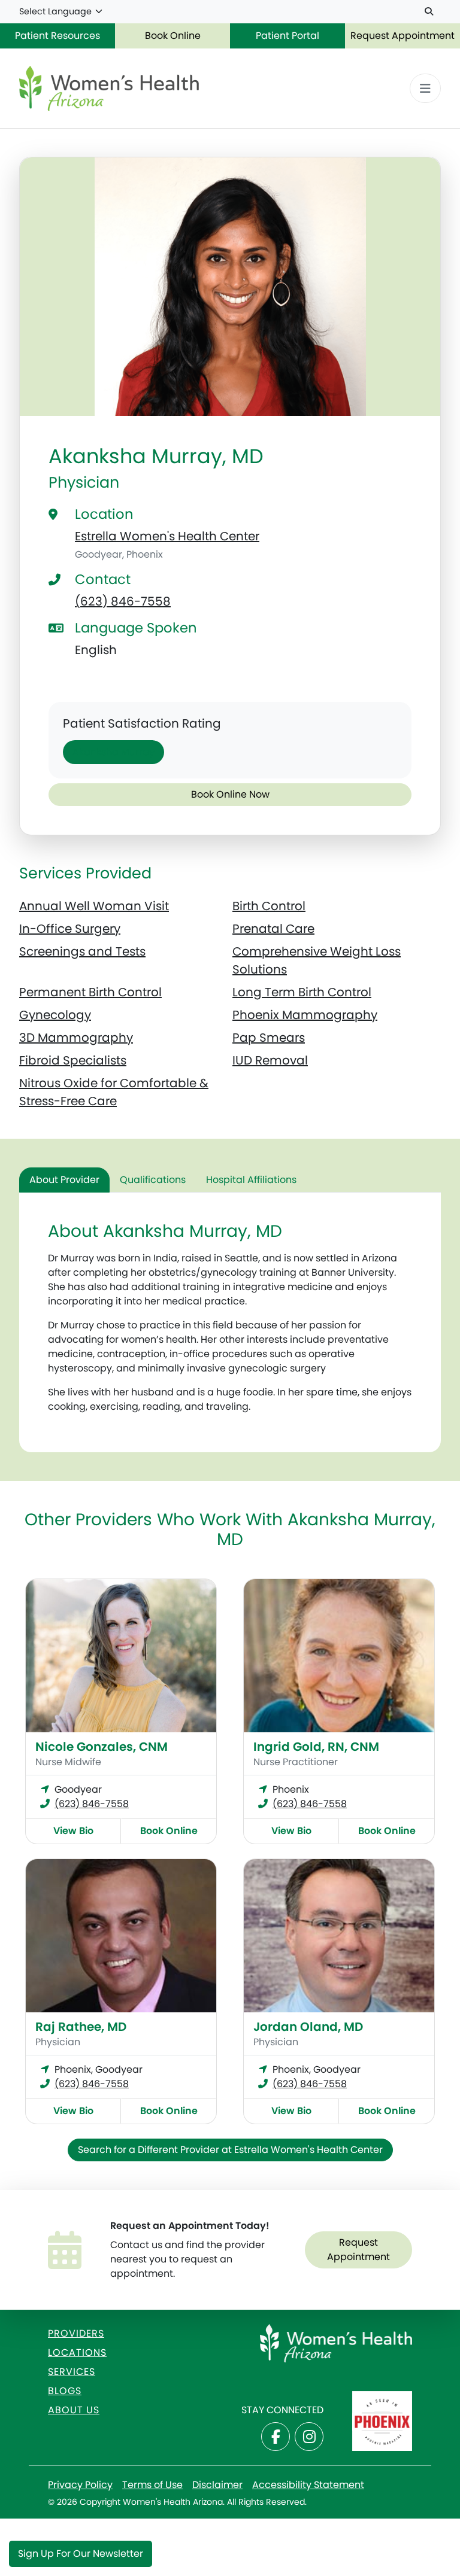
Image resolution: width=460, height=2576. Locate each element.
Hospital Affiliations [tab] (251, 1180)
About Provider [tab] (64, 1180)
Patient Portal (287, 36)
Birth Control (269, 906)
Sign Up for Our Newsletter (81, 2554)
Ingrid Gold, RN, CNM (316, 1747)
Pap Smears (269, 1038)
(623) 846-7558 (123, 601)
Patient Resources (57, 36)
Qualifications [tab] (153, 1180)
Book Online (173, 36)
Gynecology (55, 1015)
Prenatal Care (273, 929)
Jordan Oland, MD (308, 2027)
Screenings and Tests (82, 951)
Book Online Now (230, 794)
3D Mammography (76, 1038)
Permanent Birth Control (90, 992)
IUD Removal (270, 1060)
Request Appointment (402, 36)
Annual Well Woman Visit (94, 906)
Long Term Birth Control (302, 992)
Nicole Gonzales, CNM (102, 1747)
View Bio (73, 1831)
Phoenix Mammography (305, 1015)
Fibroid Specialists (73, 1060)
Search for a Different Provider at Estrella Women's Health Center (230, 2150)
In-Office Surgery (70, 929)
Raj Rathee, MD (81, 2027)
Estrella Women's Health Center (167, 536)
